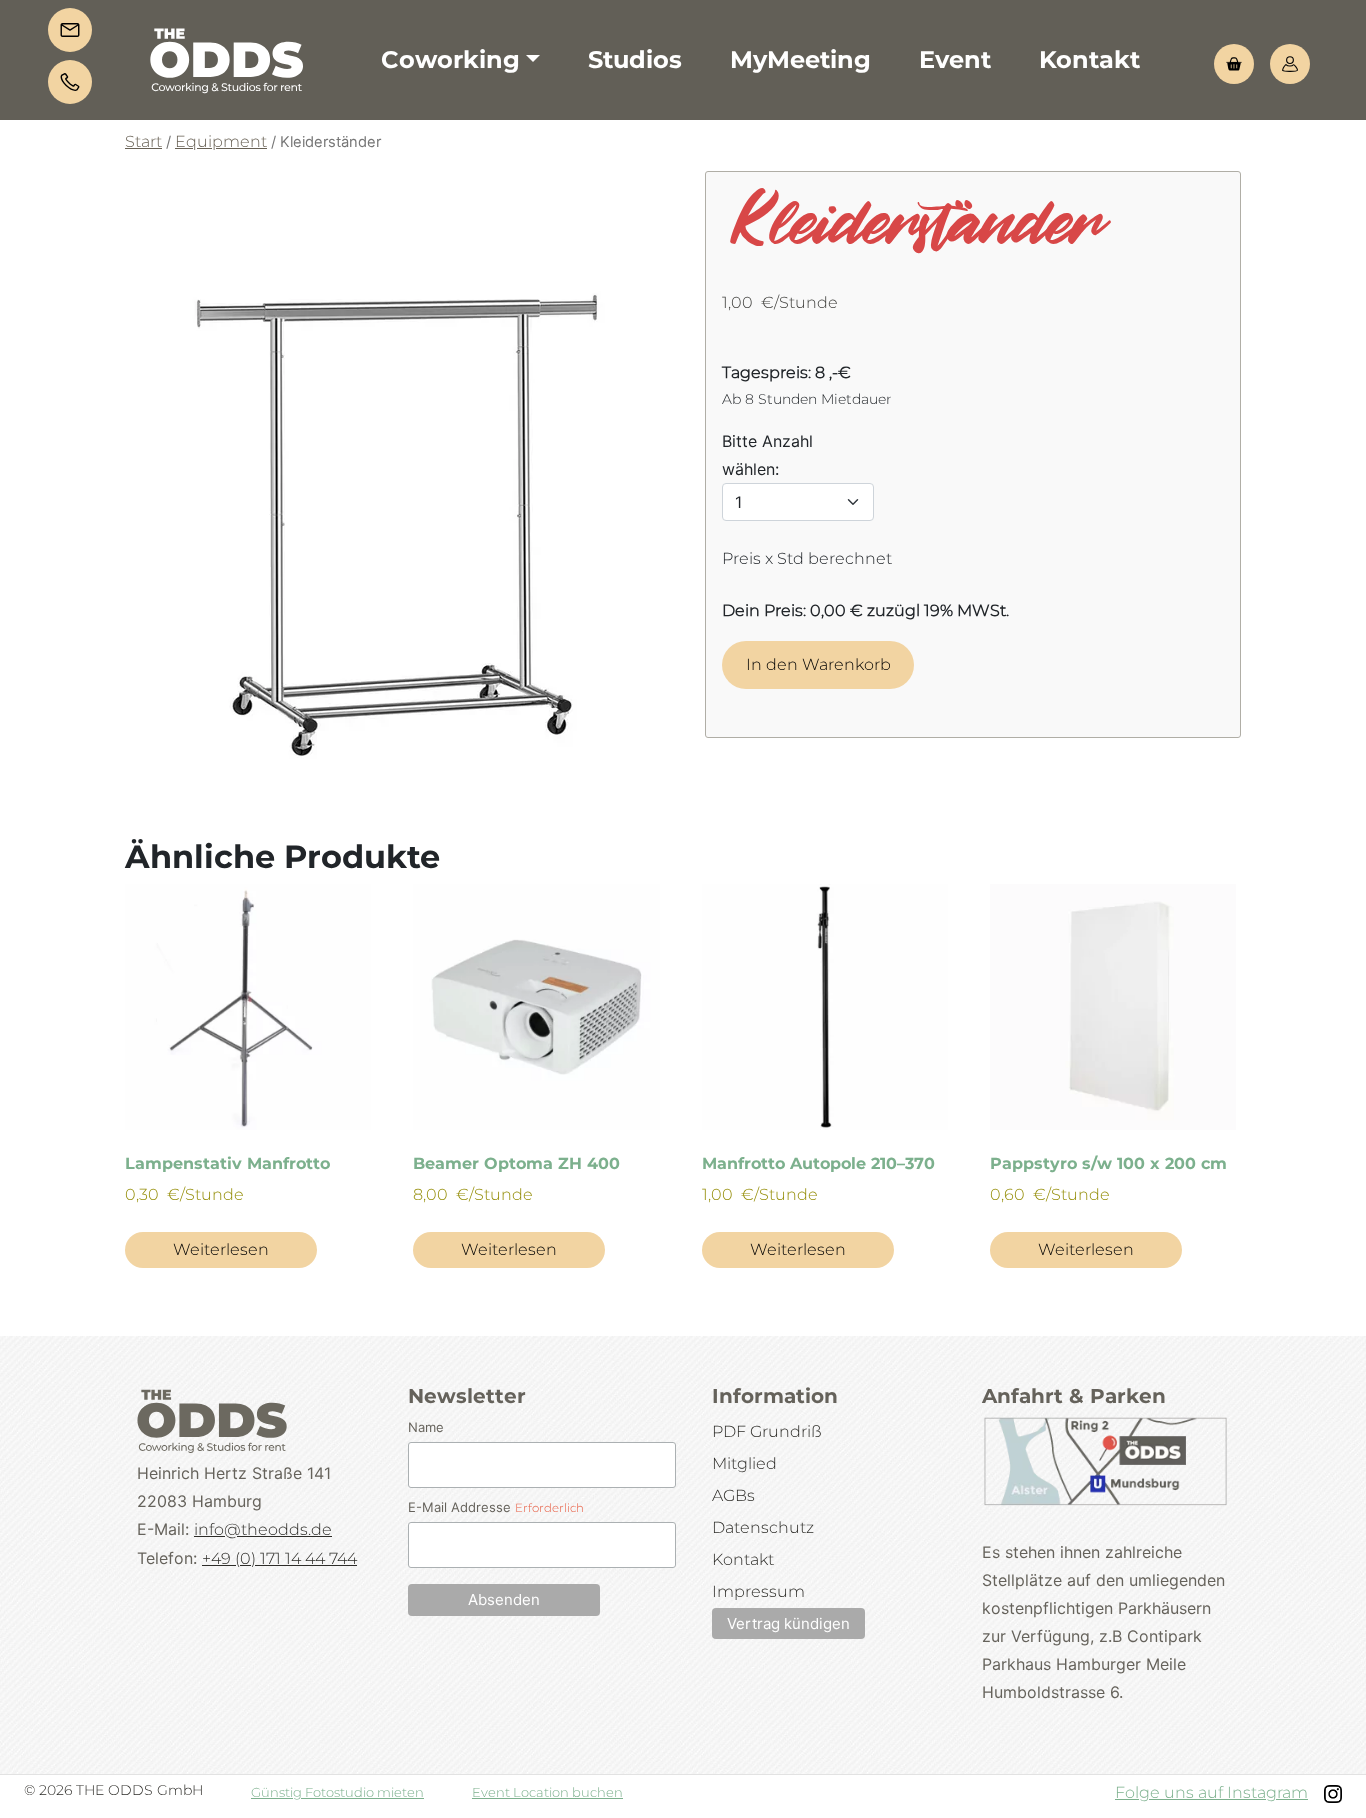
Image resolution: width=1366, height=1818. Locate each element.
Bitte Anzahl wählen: (767, 455)
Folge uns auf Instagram (1211, 1792)
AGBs (733, 1495)
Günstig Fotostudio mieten (337, 1792)
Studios (635, 59)
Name (426, 1427)
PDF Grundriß (767, 1431)
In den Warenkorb (818, 664)
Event (955, 59)
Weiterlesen (221, 1249)
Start (143, 141)
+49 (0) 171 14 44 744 (279, 1558)
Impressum (758, 1591)
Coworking (450, 59)
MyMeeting (800, 59)
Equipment (221, 141)
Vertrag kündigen (788, 1623)
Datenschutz (763, 1527)
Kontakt (1089, 59)
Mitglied (744, 1463)
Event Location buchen (547, 1792)
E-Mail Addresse (496, 1507)
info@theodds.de (263, 1529)
